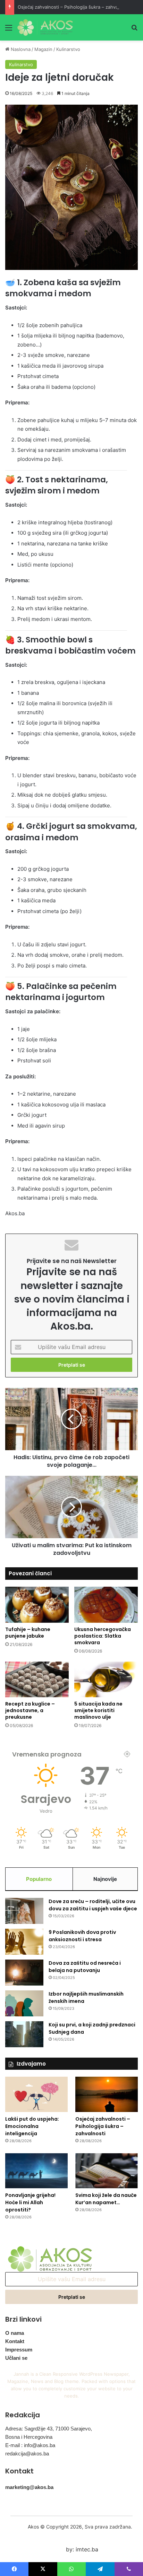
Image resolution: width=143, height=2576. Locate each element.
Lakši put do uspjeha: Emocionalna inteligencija (32, 2126)
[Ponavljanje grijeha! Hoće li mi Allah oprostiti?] (36, 2171)
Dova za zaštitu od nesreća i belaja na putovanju (85, 1967)
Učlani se (16, 2358)
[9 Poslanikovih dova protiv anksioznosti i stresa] (24, 1942)
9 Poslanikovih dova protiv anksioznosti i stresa (82, 1936)
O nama (15, 2333)
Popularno (39, 1879)
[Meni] (9, 30)
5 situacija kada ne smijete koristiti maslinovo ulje (98, 1710)
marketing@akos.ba (29, 2487)
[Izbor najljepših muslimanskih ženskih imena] (24, 2003)
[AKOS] (45, 27)
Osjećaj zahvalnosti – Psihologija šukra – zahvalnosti (74, 7)
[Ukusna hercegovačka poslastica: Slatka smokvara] (106, 1605)
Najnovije (105, 1879)
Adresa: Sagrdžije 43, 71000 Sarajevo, (49, 2429)
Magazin (43, 49)
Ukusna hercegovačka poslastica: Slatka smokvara (103, 1636)
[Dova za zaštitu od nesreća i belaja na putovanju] (24, 1973)
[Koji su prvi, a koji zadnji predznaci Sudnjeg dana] (24, 2034)
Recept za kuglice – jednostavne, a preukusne (30, 1710)
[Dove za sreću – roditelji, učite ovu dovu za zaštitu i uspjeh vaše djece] (24, 1911)
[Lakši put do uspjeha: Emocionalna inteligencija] (36, 2094)
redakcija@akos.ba (27, 2454)
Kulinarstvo (68, 49)
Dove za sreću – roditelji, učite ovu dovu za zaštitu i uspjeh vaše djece (93, 1905)
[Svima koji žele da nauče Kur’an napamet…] (107, 2171)
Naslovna (20, 49)
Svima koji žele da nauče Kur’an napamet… (106, 2199)
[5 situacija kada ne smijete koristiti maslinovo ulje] (106, 1679)
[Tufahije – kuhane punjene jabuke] (37, 1605)
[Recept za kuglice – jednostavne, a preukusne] (37, 1679)
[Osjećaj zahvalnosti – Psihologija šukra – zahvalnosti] (107, 2094)
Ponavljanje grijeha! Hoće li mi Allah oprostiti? (30, 2202)
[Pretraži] (134, 30)
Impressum (19, 2350)
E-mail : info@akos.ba (30, 2445)
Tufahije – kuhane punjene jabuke (28, 1633)
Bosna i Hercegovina (29, 2437)
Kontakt (15, 2341)
